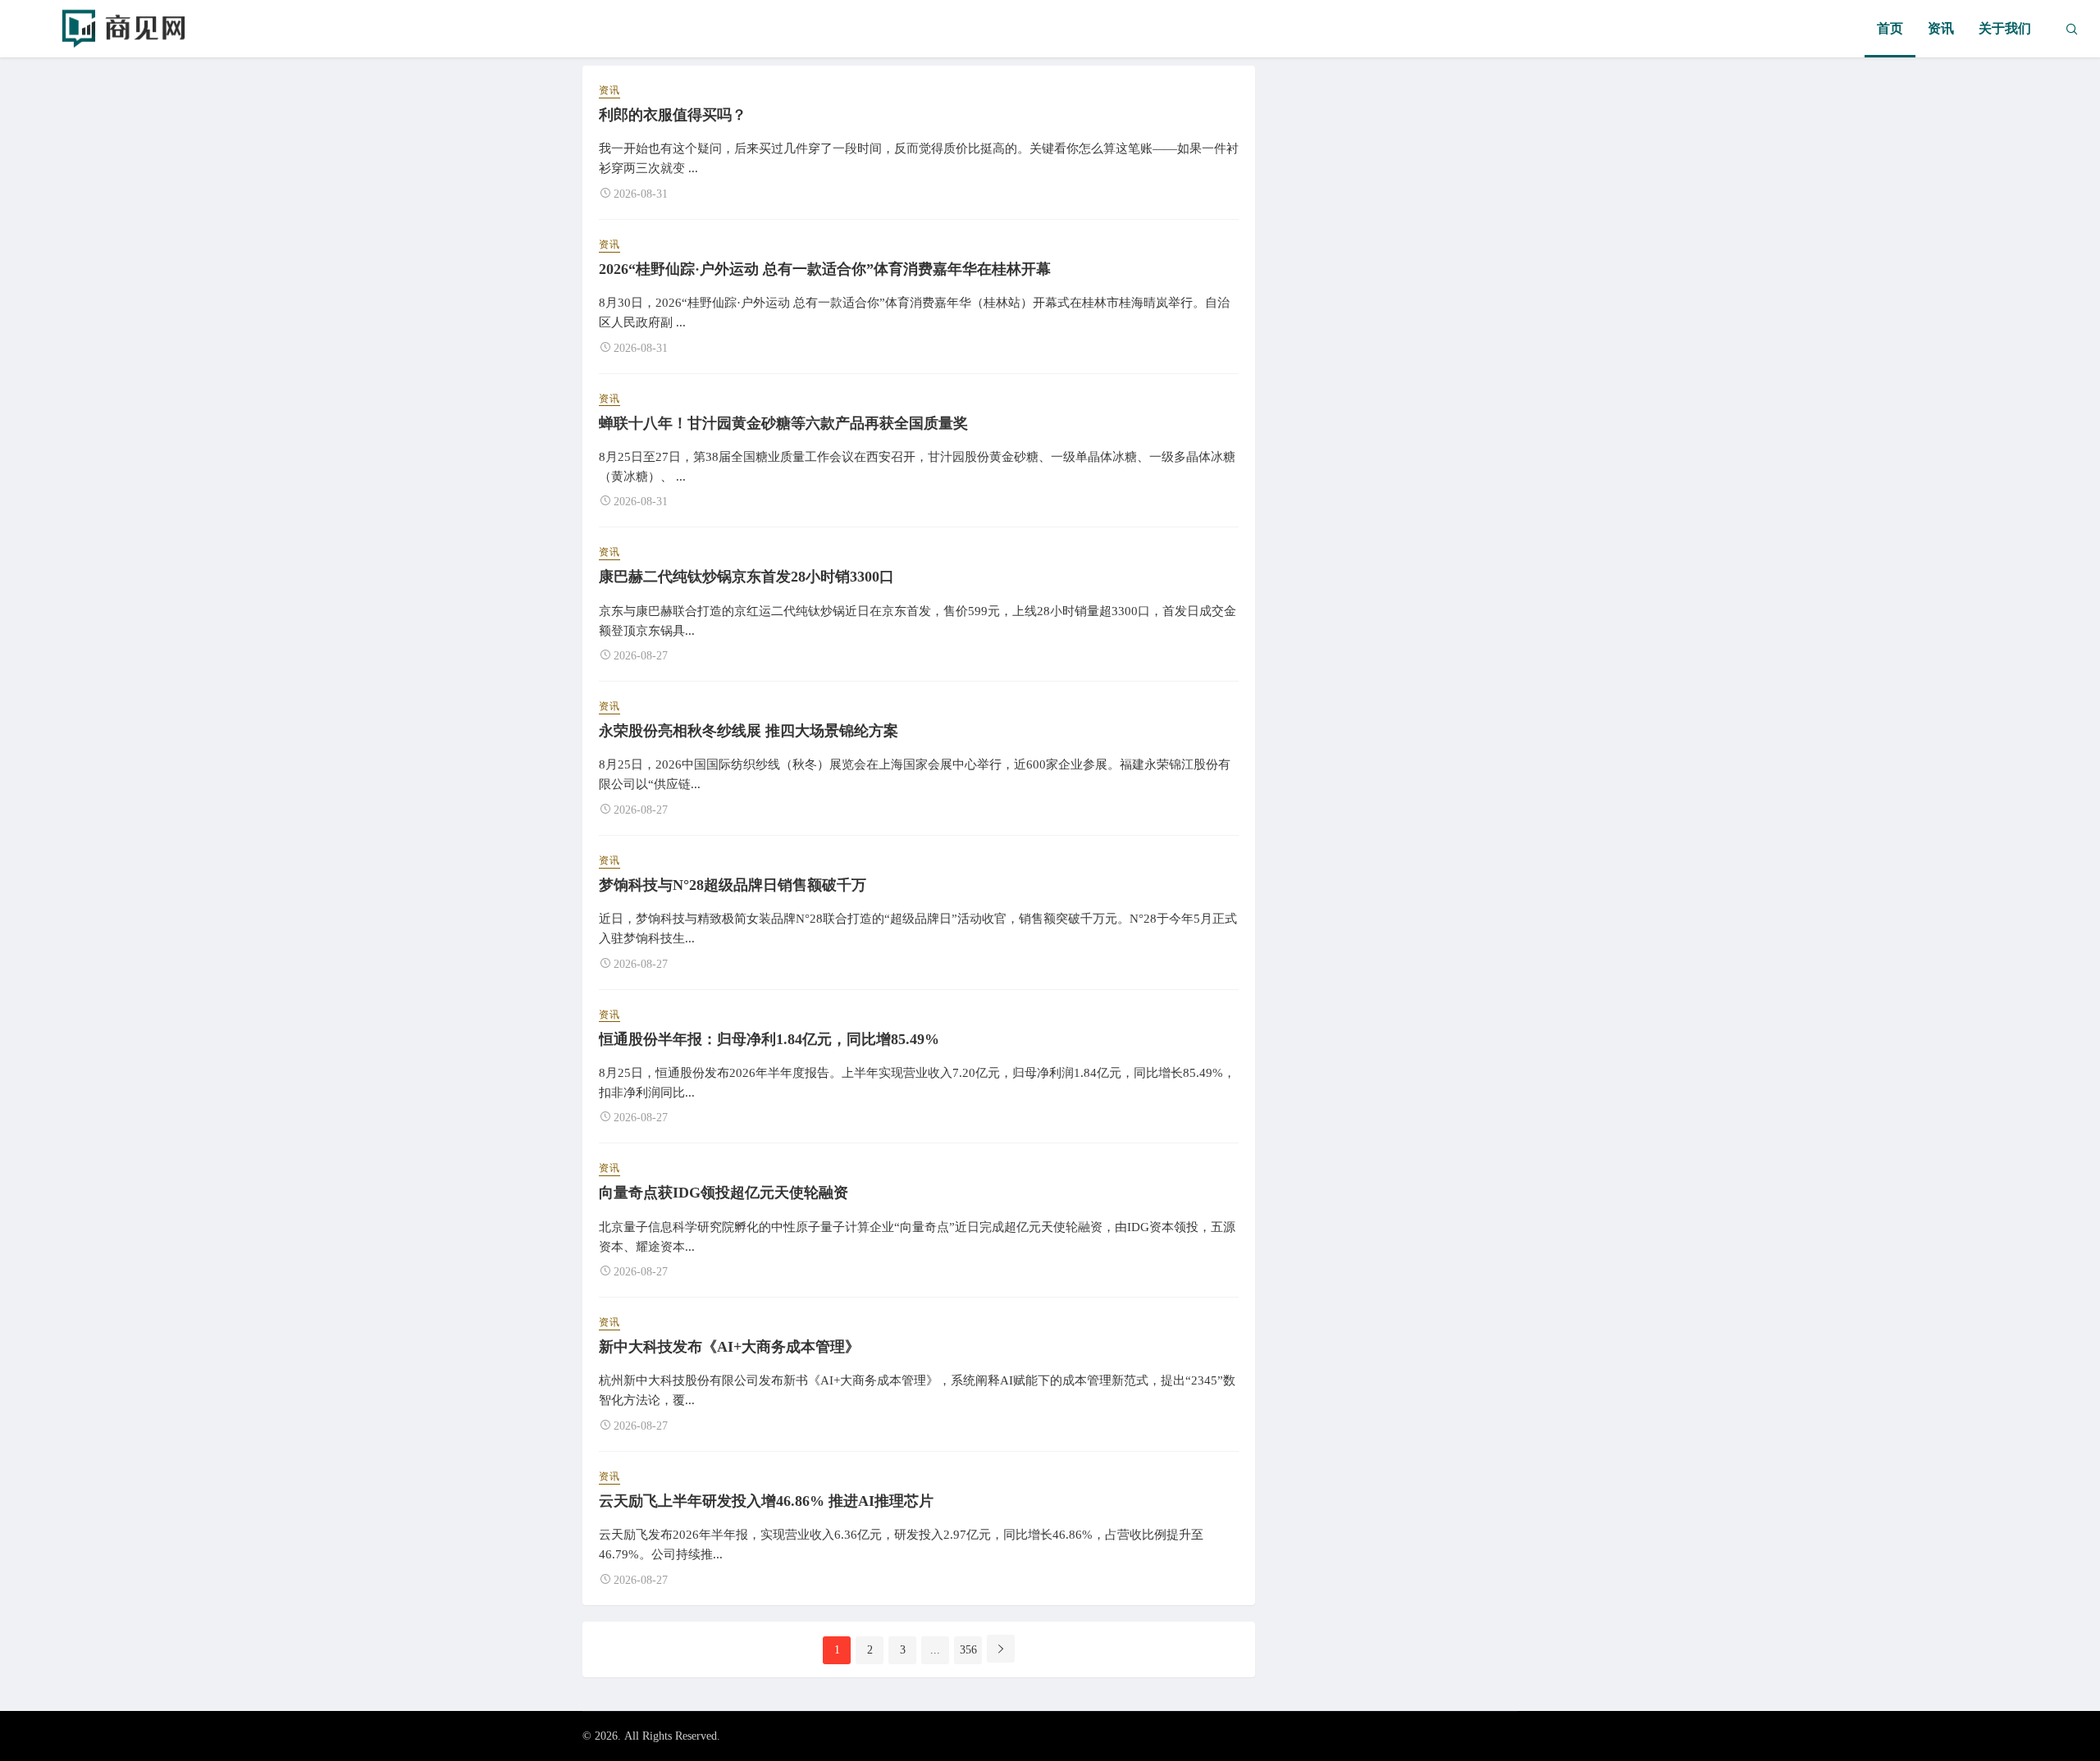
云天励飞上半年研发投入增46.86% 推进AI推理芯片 (766, 1501)
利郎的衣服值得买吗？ (673, 115)
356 (968, 1650)
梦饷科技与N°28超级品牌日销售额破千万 (733, 885)
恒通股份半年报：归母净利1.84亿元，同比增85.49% (769, 1039)
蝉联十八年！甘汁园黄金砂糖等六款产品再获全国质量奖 (783, 423)
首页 (1890, 28)
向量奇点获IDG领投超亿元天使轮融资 (724, 1193)
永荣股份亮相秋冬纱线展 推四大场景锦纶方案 (749, 731)
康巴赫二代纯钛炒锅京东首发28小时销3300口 (746, 577)
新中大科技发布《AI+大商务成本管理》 (729, 1347)
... (935, 1650)
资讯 (1941, 28)
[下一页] (1001, 1649)
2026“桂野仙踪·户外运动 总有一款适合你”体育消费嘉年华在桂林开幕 (825, 269)
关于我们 (2005, 28)
